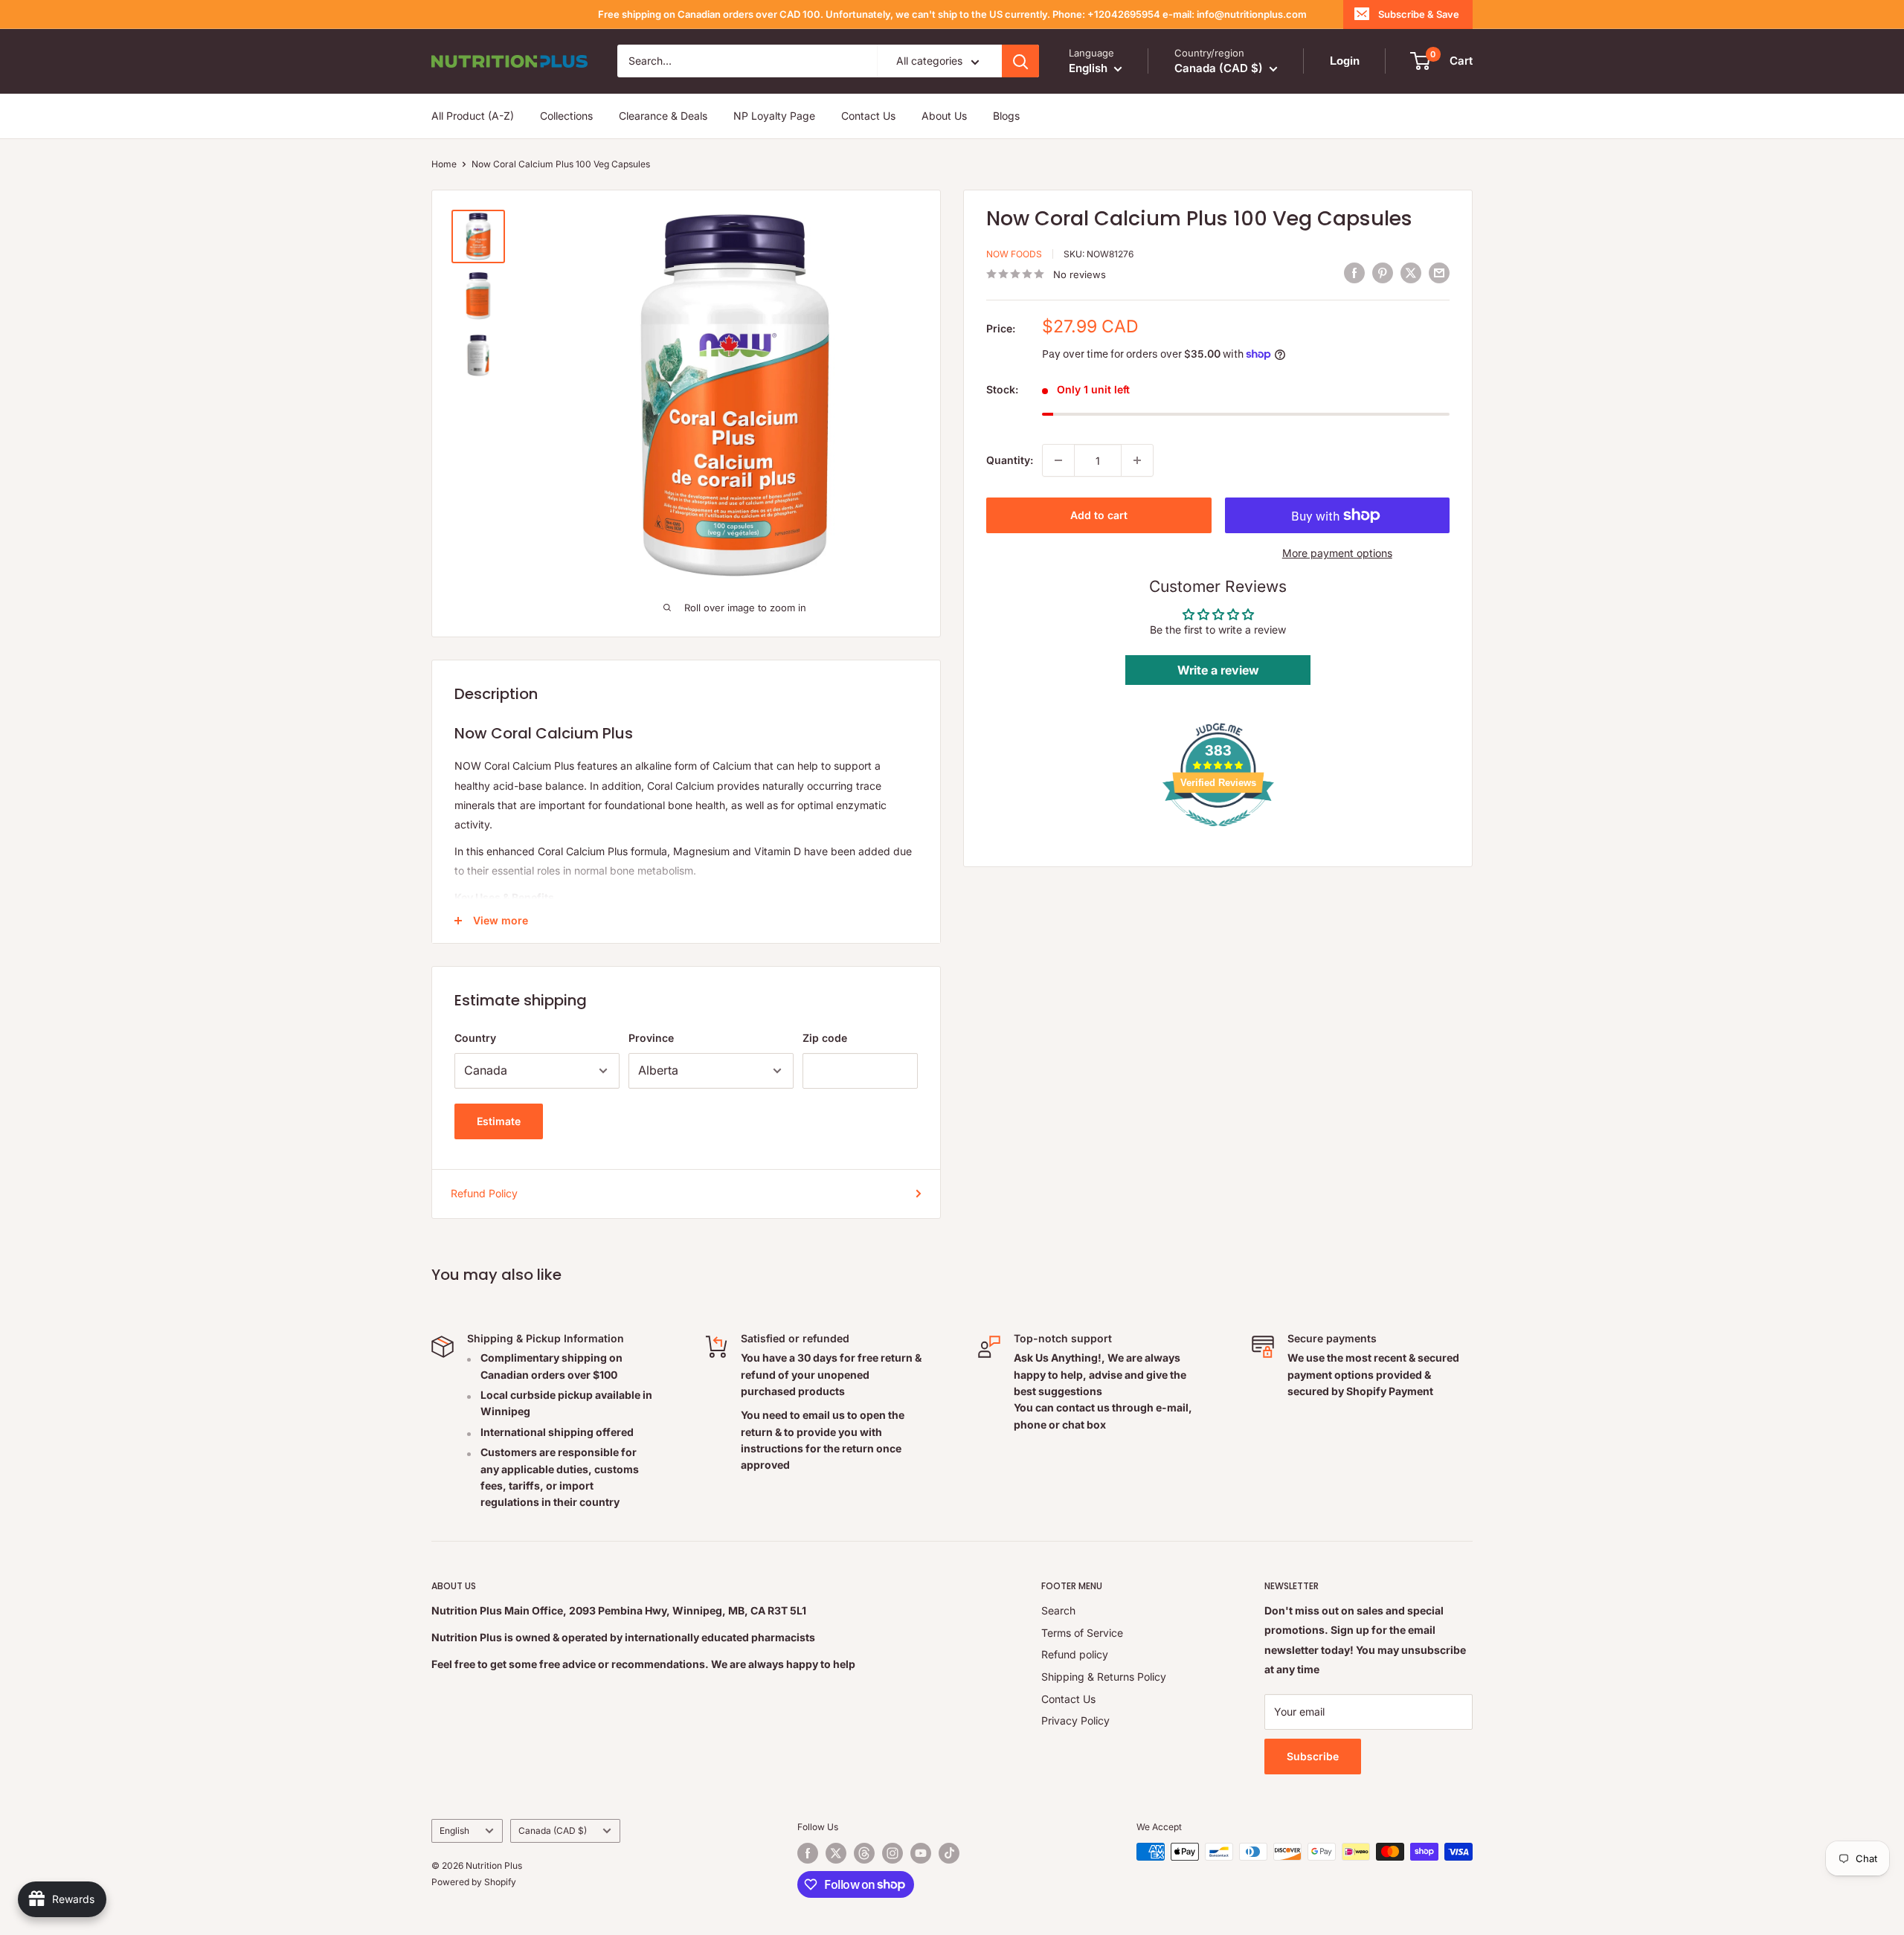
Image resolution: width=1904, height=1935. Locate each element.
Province (651, 1038)
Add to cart (1099, 515)
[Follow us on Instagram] (892, 1853)
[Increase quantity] (1137, 460)
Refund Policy (484, 1193)
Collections (566, 116)
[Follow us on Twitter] (836, 1853)
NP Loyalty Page (774, 116)
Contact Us (868, 116)
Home (444, 164)
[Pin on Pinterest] (1383, 272)
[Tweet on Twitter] (1411, 272)
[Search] (1020, 61)
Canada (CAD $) (553, 1831)
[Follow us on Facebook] (808, 1853)
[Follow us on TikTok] (949, 1853)
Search (1058, 1610)
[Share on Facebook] (1354, 272)
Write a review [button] (1218, 670)
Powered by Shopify (474, 1882)
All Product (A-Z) (473, 116)
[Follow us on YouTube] (921, 1853)
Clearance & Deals (663, 116)
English (454, 1831)
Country (475, 1038)
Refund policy (1075, 1654)
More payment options (1337, 553)
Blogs (1006, 116)
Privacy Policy (1075, 1720)
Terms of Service (1082, 1633)
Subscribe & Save (1419, 14)
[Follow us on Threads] (864, 1853)
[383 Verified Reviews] (1218, 834)
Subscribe (1313, 1756)
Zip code (825, 1038)
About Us (944, 116)
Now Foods (1014, 254)
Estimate (499, 1121)
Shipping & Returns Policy (1104, 1677)
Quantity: (1010, 460)
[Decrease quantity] (1058, 460)
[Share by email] (1439, 272)
